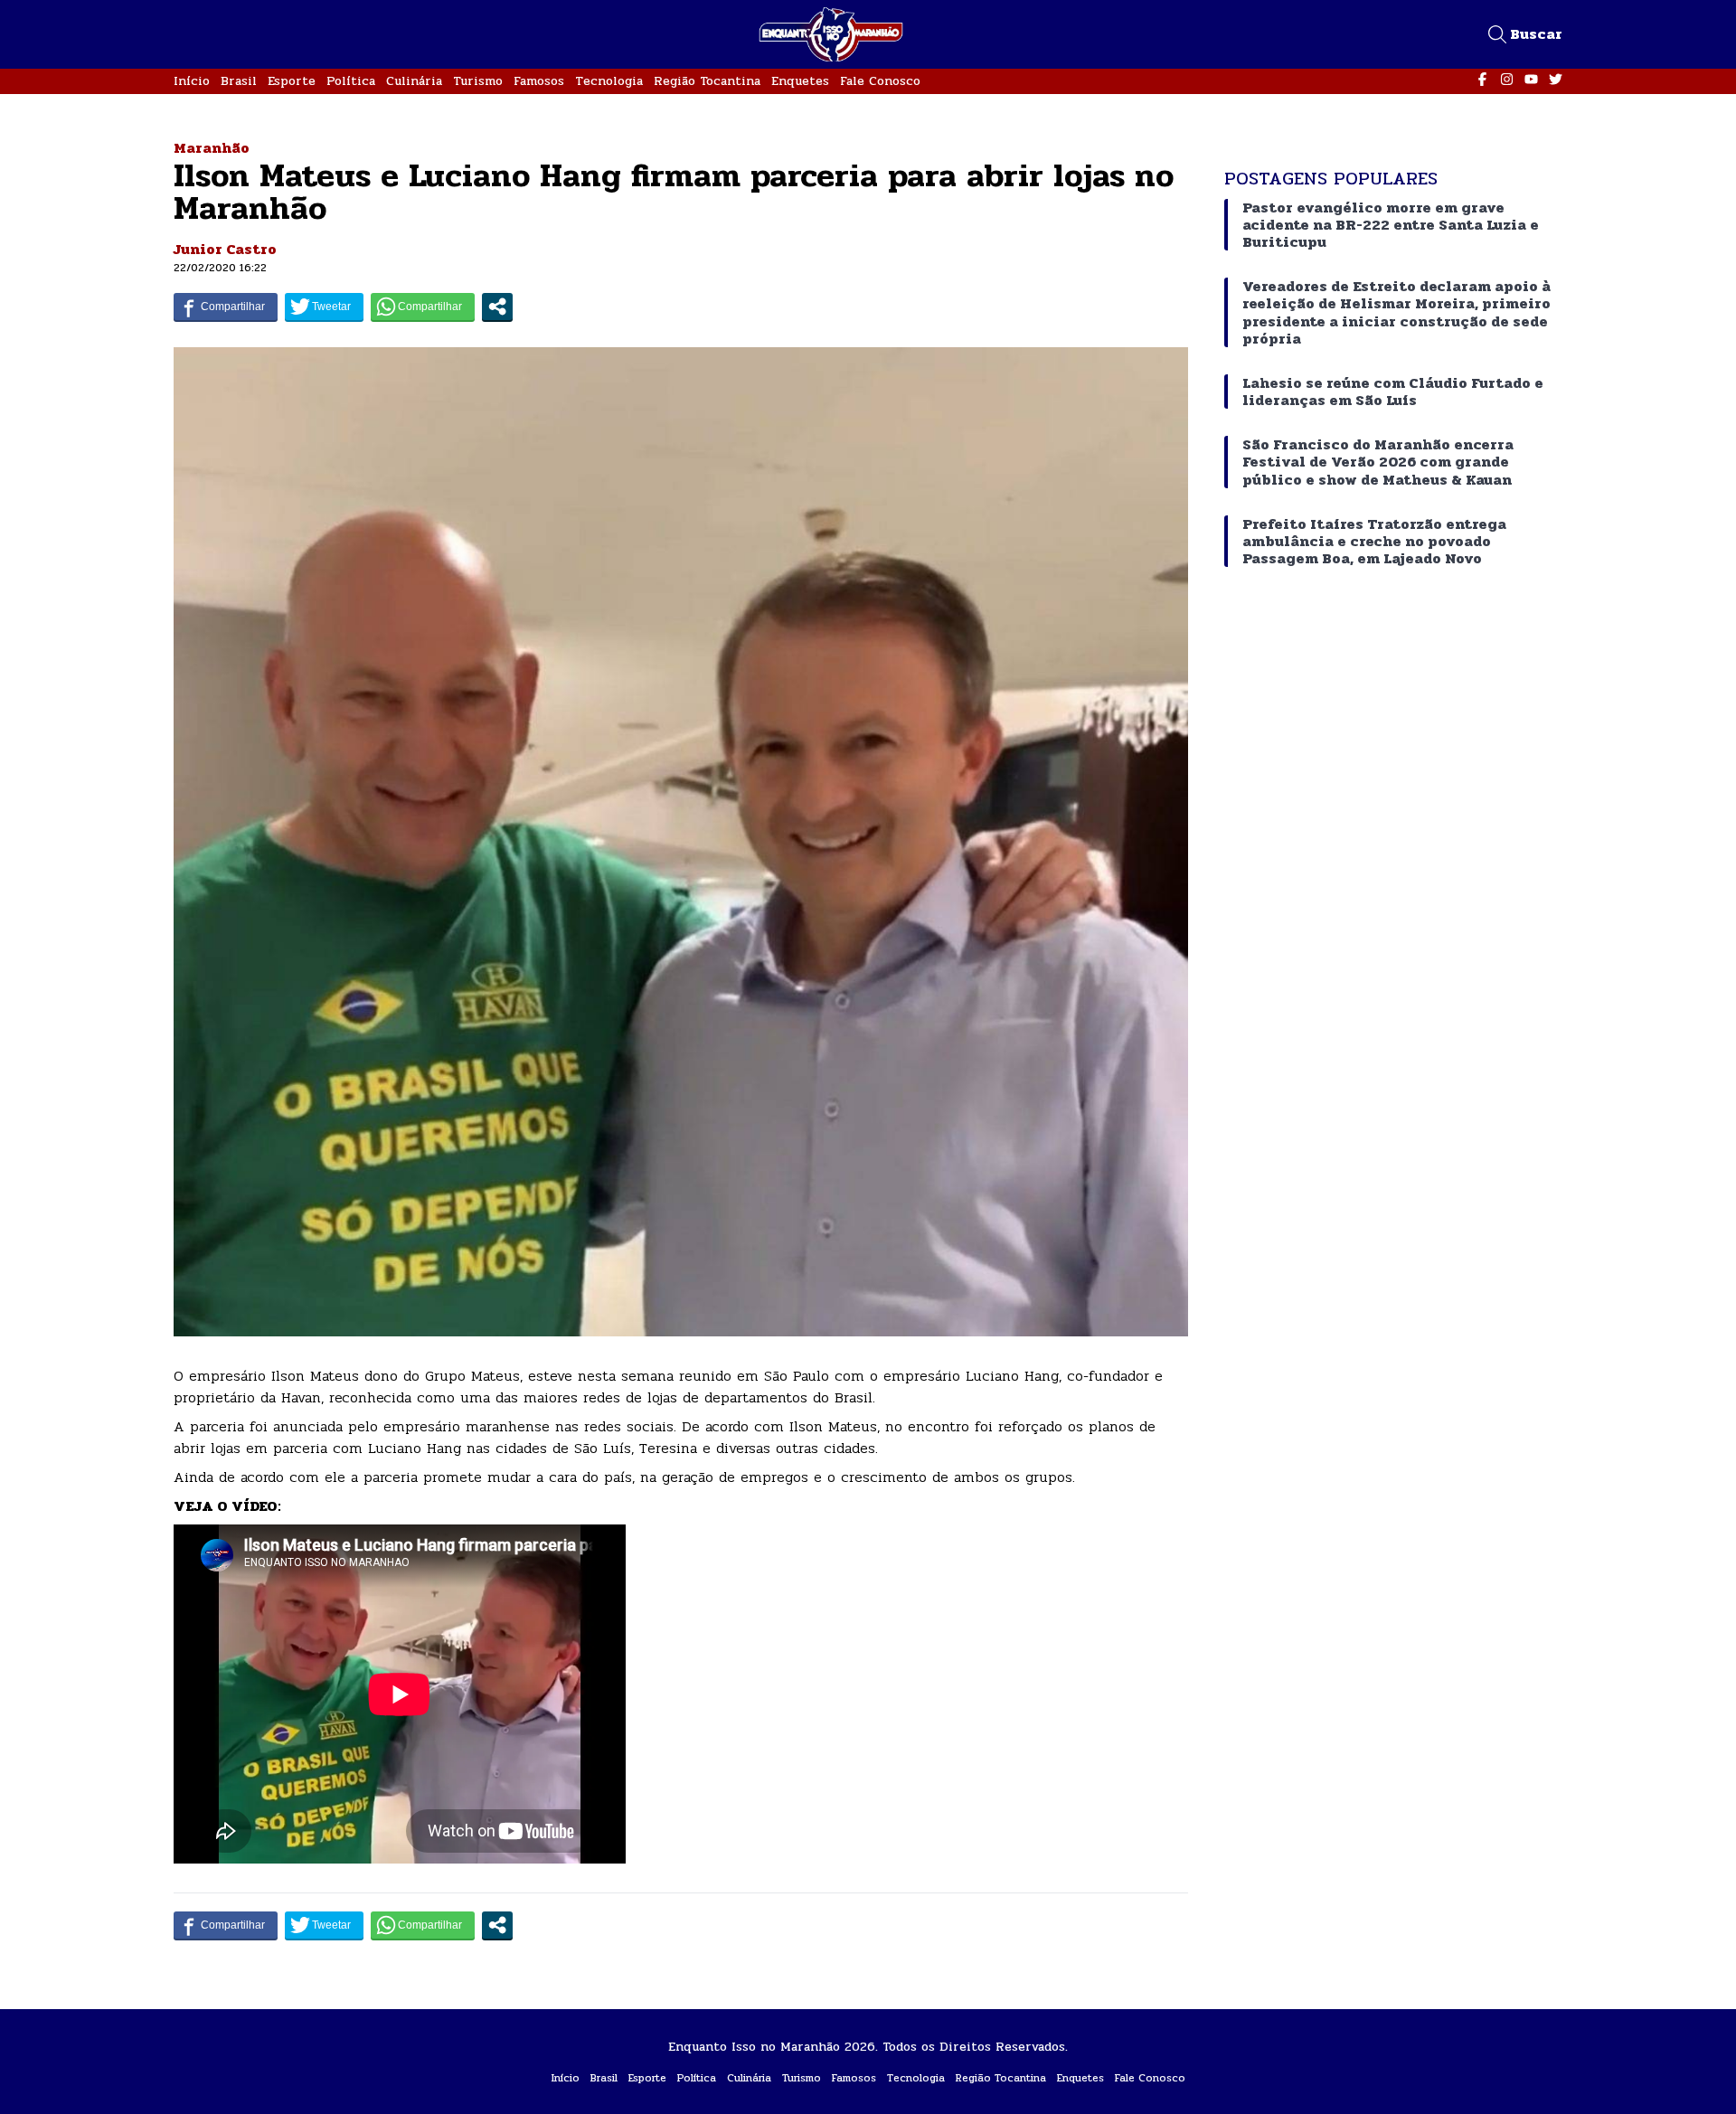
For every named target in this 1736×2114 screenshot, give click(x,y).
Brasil (239, 81)
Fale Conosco (880, 81)
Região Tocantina (707, 81)
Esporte (292, 81)
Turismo (478, 81)
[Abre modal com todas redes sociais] (497, 307)
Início (192, 81)
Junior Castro (225, 249)
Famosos (539, 81)
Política (351, 81)
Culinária (414, 81)
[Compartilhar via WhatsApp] (423, 307)
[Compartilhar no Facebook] (226, 307)
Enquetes (800, 81)
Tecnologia (609, 81)
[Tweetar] (324, 307)
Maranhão (212, 148)
